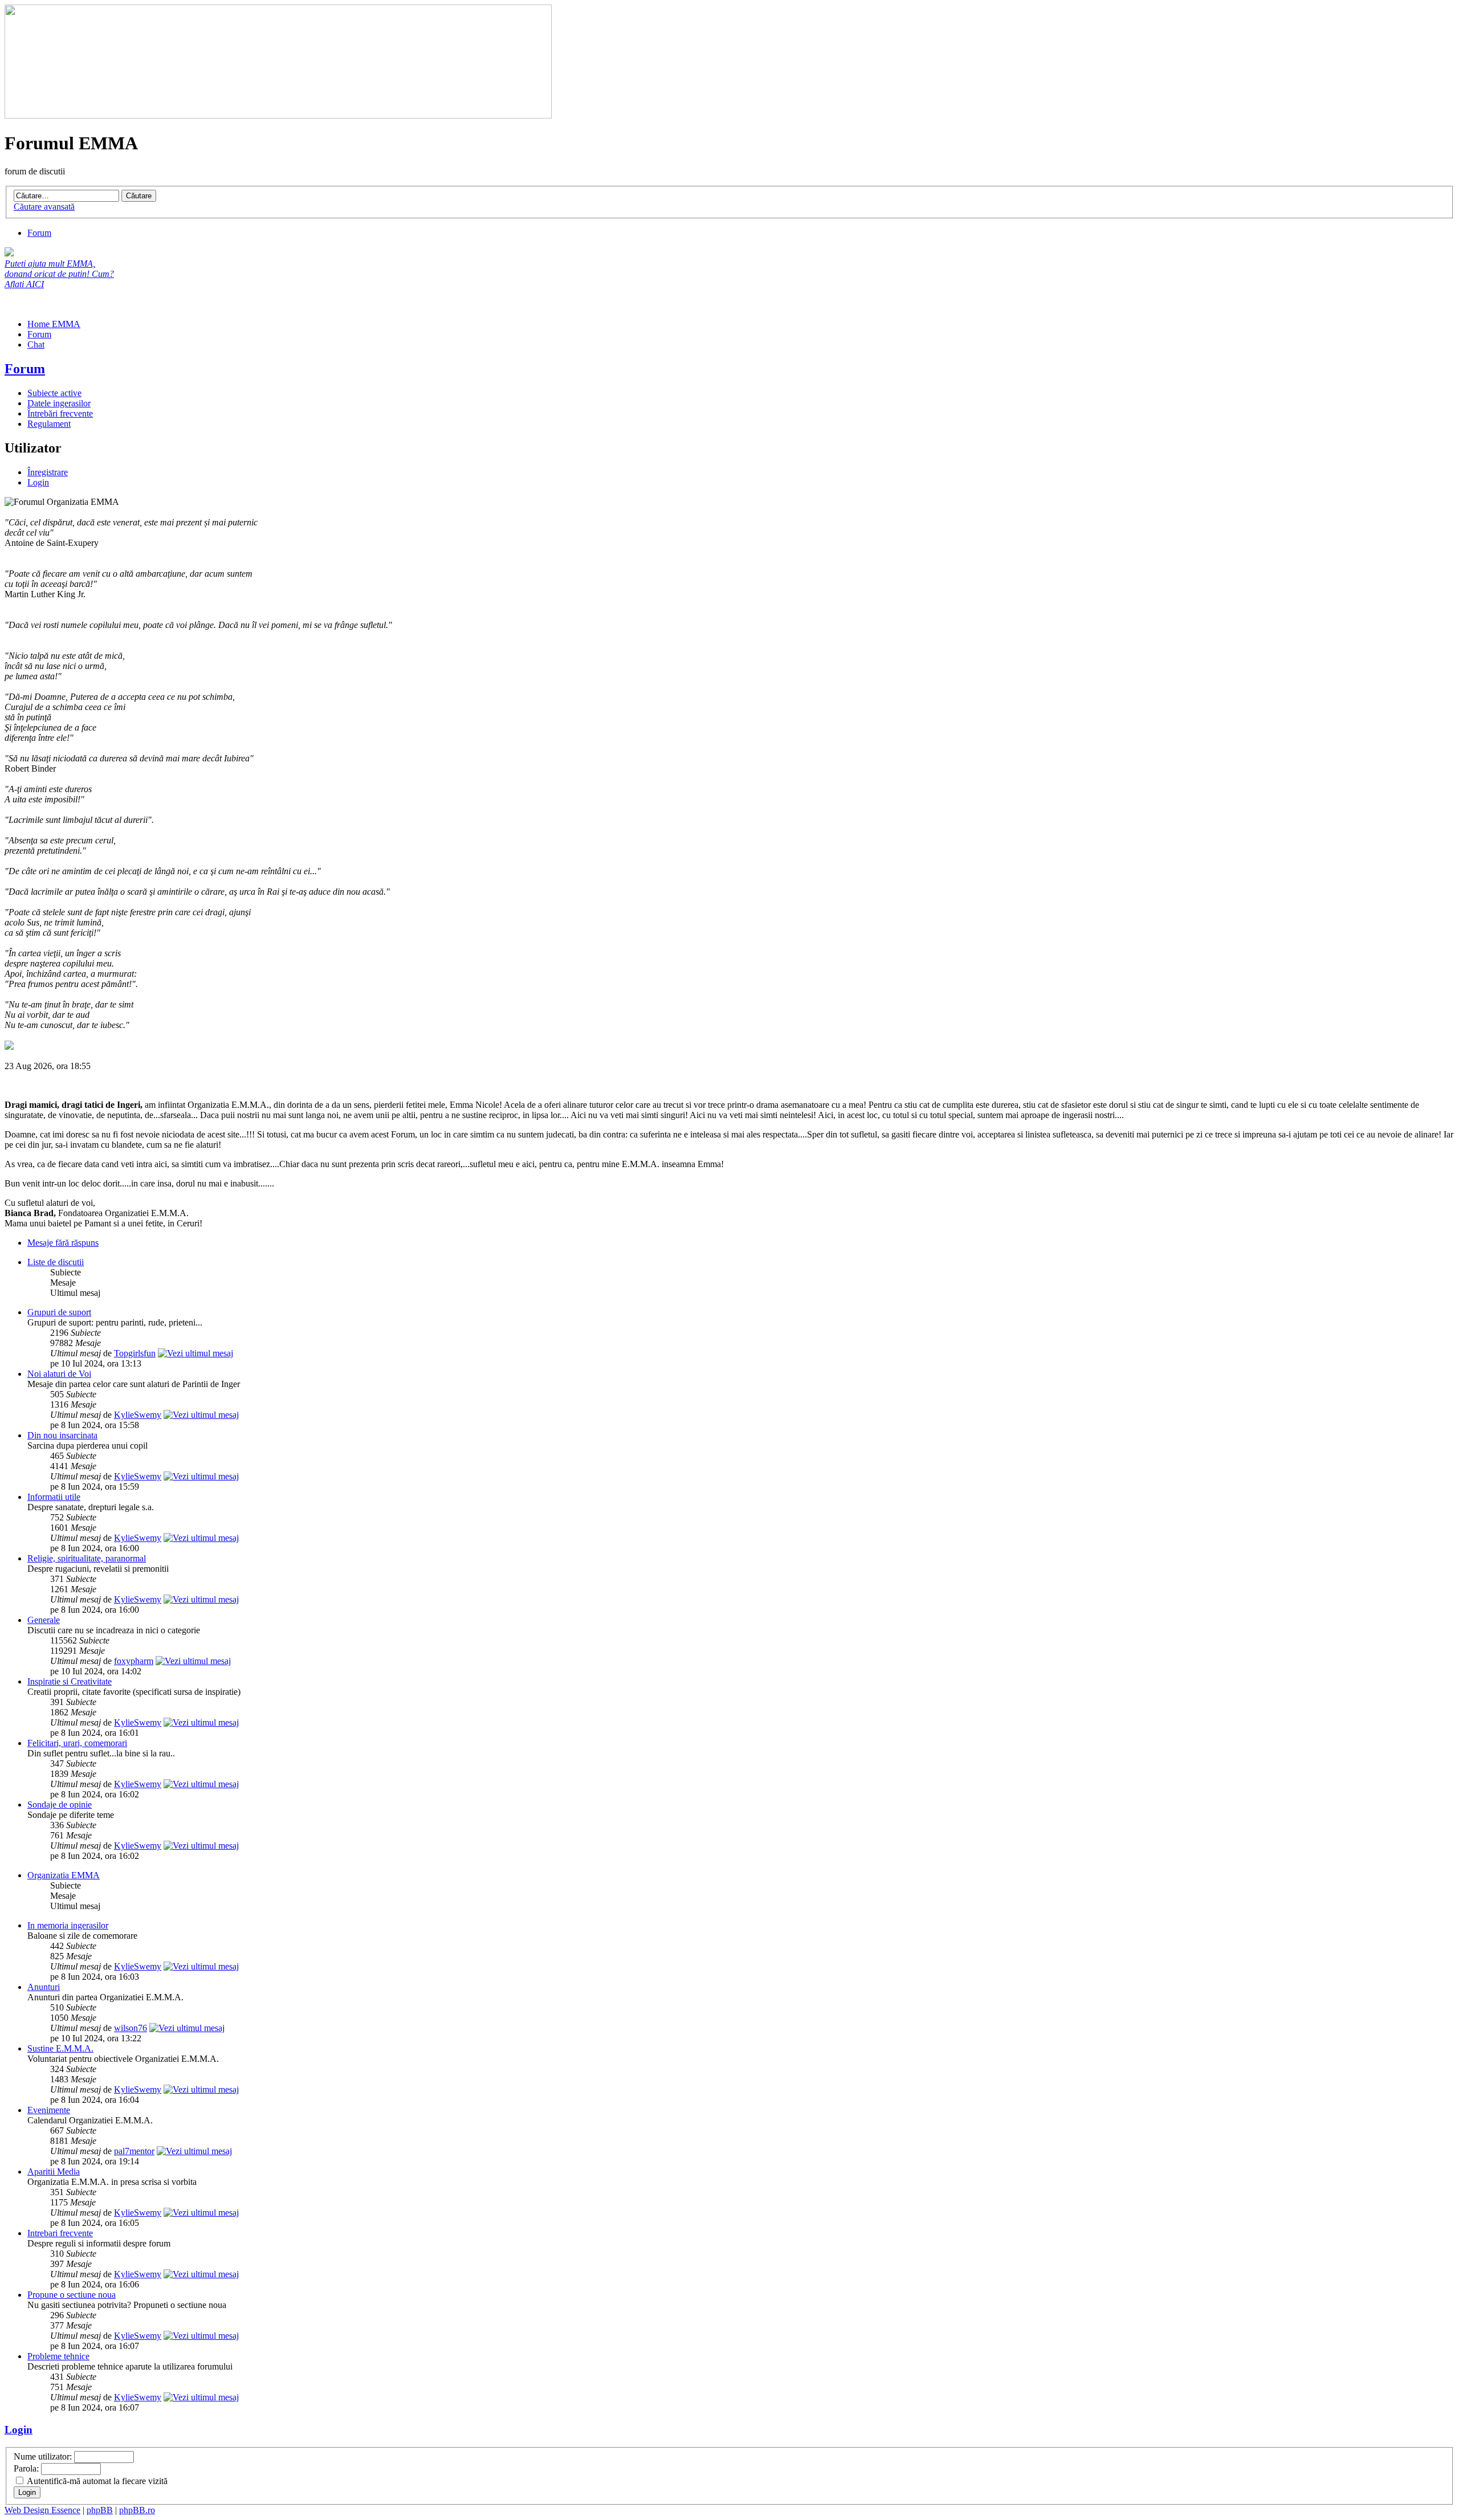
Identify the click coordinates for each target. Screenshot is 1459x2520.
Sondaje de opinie (60, 1805)
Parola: (26, 2468)
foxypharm (134, 1661)
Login (38, 482)
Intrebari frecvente (60, 2233)
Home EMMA (54, 324)
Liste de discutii (56, 1262)
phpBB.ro (137, 2510)
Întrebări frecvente (60, 413)
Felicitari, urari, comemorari (77, 1743)
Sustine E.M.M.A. (60, 2048)
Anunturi (44, 1987)
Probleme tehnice (58, 2356)
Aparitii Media (54, 2172)
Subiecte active (54, 393)
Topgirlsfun (135, 1353)
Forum (39, 233)
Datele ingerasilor (59, 403)
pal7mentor (134, 2151)
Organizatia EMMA (64, 1875)
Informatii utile (54, 1497)
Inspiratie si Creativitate (70, 1681)
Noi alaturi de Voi (59, 1374)
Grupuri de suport (59, 1312)
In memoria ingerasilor (68, 1925)
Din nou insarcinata (62, 1435)
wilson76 (131, 2028)
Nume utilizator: (43, 2456)
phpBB (100, 2510)
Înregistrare (48, 472)
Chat (36, 344)
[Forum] (278, 115)
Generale (44, 1620)
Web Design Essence (42, 2510)
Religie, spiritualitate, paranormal (87, 1558)
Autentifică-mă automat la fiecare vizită (96, 2481)
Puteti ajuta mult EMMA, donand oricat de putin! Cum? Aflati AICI (59, 274)
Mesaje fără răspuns (63, 1243)
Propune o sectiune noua (72, 2295)
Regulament (49, 424)
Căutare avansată (44, 207)
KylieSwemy (138, 1415)
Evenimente (49, 2110)
